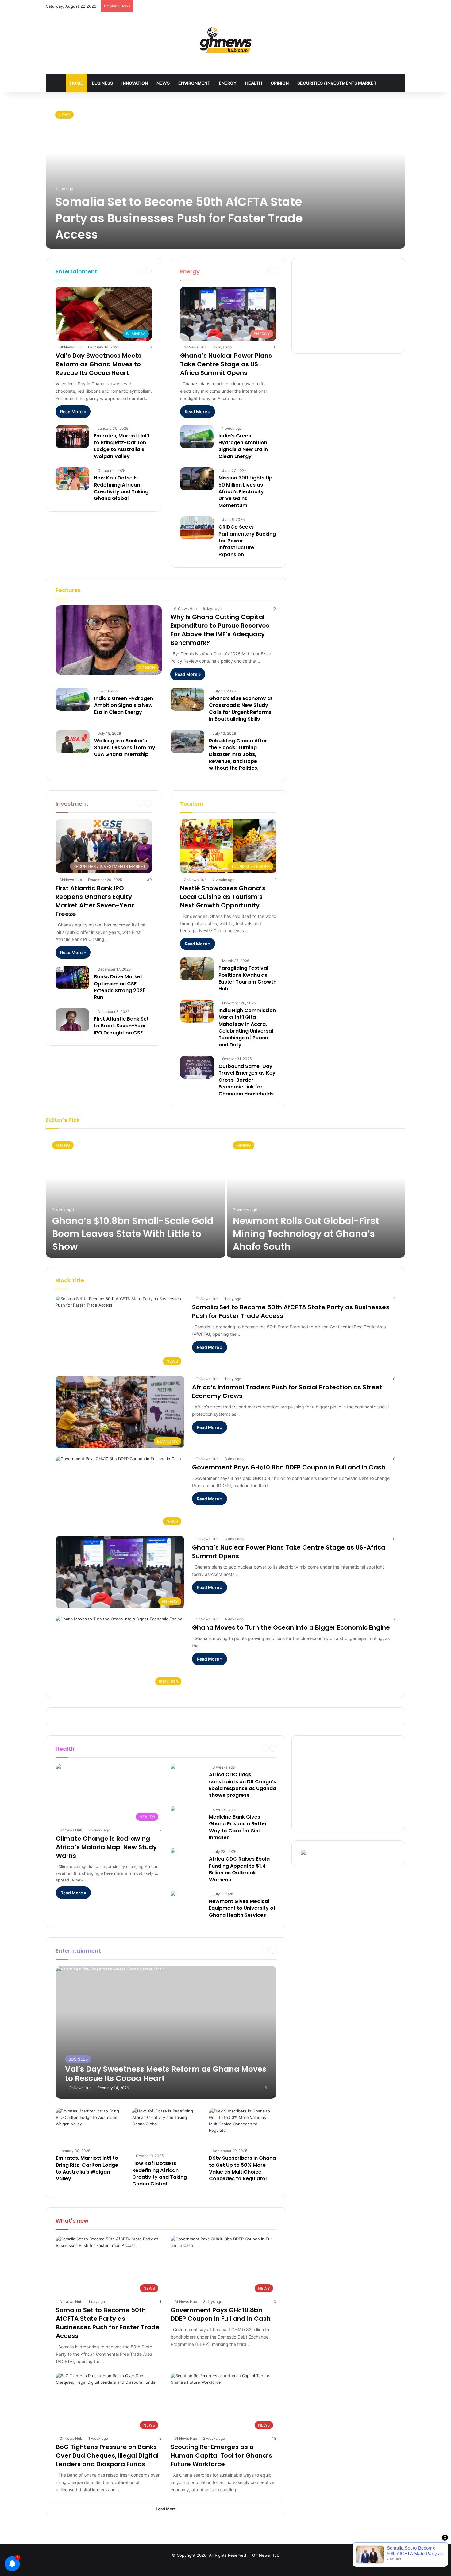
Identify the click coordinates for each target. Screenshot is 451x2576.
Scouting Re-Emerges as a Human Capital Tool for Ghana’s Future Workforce (221, 2455)
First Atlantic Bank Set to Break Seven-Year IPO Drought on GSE (121, 1026)
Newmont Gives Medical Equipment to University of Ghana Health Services (242, 1908)
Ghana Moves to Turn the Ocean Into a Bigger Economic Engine (291, 1627)
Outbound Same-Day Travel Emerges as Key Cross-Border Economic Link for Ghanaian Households (247, 1080)
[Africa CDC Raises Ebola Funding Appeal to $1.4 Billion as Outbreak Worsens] (173, 1852)
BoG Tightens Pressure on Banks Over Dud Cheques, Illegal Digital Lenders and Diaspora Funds (107, 2455)
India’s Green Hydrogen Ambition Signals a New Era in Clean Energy (243, 446)
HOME (77, 83)
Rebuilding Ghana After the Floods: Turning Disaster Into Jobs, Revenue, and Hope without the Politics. (238, 755)
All (234, 271)
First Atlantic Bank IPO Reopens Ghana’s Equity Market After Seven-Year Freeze (95, 901)
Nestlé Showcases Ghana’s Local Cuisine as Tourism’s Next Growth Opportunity (223, 897)
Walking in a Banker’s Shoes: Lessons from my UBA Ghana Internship (125, 748)
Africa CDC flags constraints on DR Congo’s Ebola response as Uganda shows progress (243, 1785)
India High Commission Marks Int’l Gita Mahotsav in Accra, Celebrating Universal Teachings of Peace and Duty (247, 1028)
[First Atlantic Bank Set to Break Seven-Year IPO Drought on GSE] (72, 1020)
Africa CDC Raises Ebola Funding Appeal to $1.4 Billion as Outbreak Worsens (239, 1869)
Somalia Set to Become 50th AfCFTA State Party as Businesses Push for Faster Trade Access (179, 218)
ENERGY (228, 83)
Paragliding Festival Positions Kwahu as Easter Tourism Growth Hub (247, 978)
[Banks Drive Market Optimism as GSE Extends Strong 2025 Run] (72, 978)
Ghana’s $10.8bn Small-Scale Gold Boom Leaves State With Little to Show (133, 1234)
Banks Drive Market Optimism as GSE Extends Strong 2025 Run (120, 987)
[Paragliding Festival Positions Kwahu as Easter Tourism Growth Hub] (197, 969)
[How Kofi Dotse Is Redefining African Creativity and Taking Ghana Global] (72, 479)
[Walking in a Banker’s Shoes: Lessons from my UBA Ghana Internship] (73, 742)
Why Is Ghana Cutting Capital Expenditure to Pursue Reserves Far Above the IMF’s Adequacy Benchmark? (220, 630)
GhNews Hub (71, 347)
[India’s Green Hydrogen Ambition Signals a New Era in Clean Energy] (197, 437)
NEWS (163, 83)
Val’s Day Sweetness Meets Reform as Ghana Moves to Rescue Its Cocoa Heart (98, 364)
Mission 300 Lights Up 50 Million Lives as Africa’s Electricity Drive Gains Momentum (245, 492)
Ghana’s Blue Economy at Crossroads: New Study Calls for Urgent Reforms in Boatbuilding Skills (241, 709)
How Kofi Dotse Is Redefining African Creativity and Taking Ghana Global (121, 488)
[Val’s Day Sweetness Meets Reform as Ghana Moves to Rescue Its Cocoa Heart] (166, 2032)
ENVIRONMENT (194, 83)
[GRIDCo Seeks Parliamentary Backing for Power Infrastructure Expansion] (197, 528)
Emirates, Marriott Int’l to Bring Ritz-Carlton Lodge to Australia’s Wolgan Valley (122, 446)
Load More (166, 2509)
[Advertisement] (348, 306)
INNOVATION (135, 83)
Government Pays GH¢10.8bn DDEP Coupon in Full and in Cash (289, 1467)
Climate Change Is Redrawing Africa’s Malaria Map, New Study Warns (106, 1847)
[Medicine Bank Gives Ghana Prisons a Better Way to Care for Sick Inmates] (173, 1810)
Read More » (73, 412)
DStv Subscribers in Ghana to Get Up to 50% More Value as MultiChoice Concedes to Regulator (242, 2168)
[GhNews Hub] (226, 40)
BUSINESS (102, 83)
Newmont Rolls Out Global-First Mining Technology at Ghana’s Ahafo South (306, 1234)
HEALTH (254, 83)
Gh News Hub (266, 2555)
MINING (63, 1145)
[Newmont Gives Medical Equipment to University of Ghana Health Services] (173, 1894)
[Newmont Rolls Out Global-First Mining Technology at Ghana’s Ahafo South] (316, 1196)
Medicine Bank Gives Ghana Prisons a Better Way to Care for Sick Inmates (238, 1827)
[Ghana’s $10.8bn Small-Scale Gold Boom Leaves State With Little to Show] (136, 1196)
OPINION (280, 83)
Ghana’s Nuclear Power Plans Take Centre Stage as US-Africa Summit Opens (226, 364)
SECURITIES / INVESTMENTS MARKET (337, 83)
